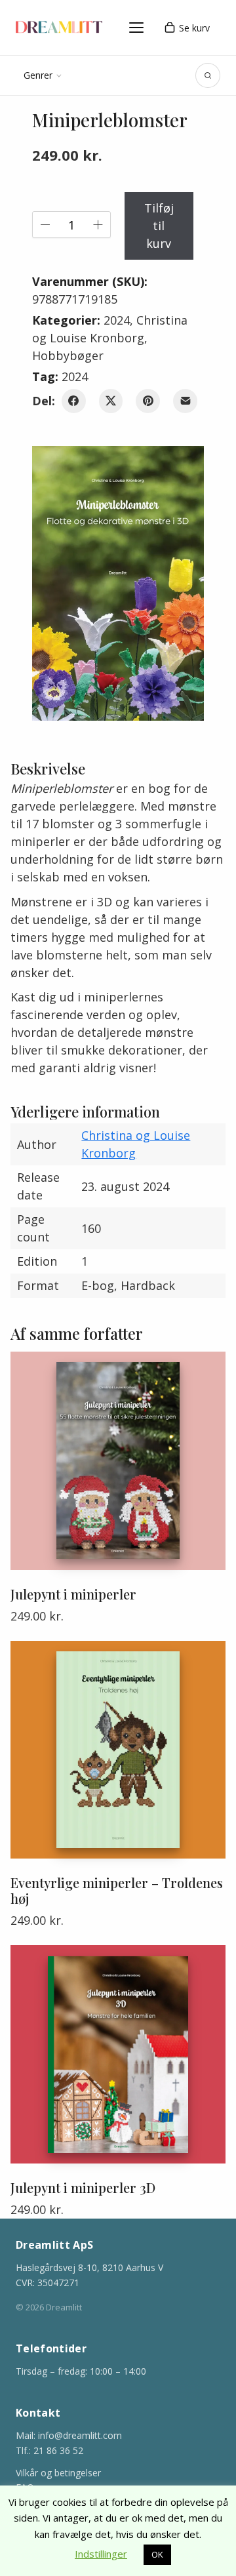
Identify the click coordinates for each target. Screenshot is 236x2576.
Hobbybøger (68, 355)
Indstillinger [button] (101, 2554)
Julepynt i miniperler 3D (83, 2188)
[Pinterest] (148, 401)
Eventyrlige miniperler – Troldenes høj (117, 1891)
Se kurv (194, 28)
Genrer (38, 75)
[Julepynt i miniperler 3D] (118, 2054)
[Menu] (136, 28)
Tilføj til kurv (159, 226)
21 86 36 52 (58, 2450)
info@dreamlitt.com (80, 2435)
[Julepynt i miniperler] (118, 1461)
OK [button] (157, 2554)
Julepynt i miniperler (73, 1594)
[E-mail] (185, 401)
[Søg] (208, 75)
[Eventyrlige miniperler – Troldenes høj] (118, 1750)
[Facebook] (74, 401)
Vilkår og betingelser (58, 2473)
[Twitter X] (111, 401)
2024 (117, 320)
